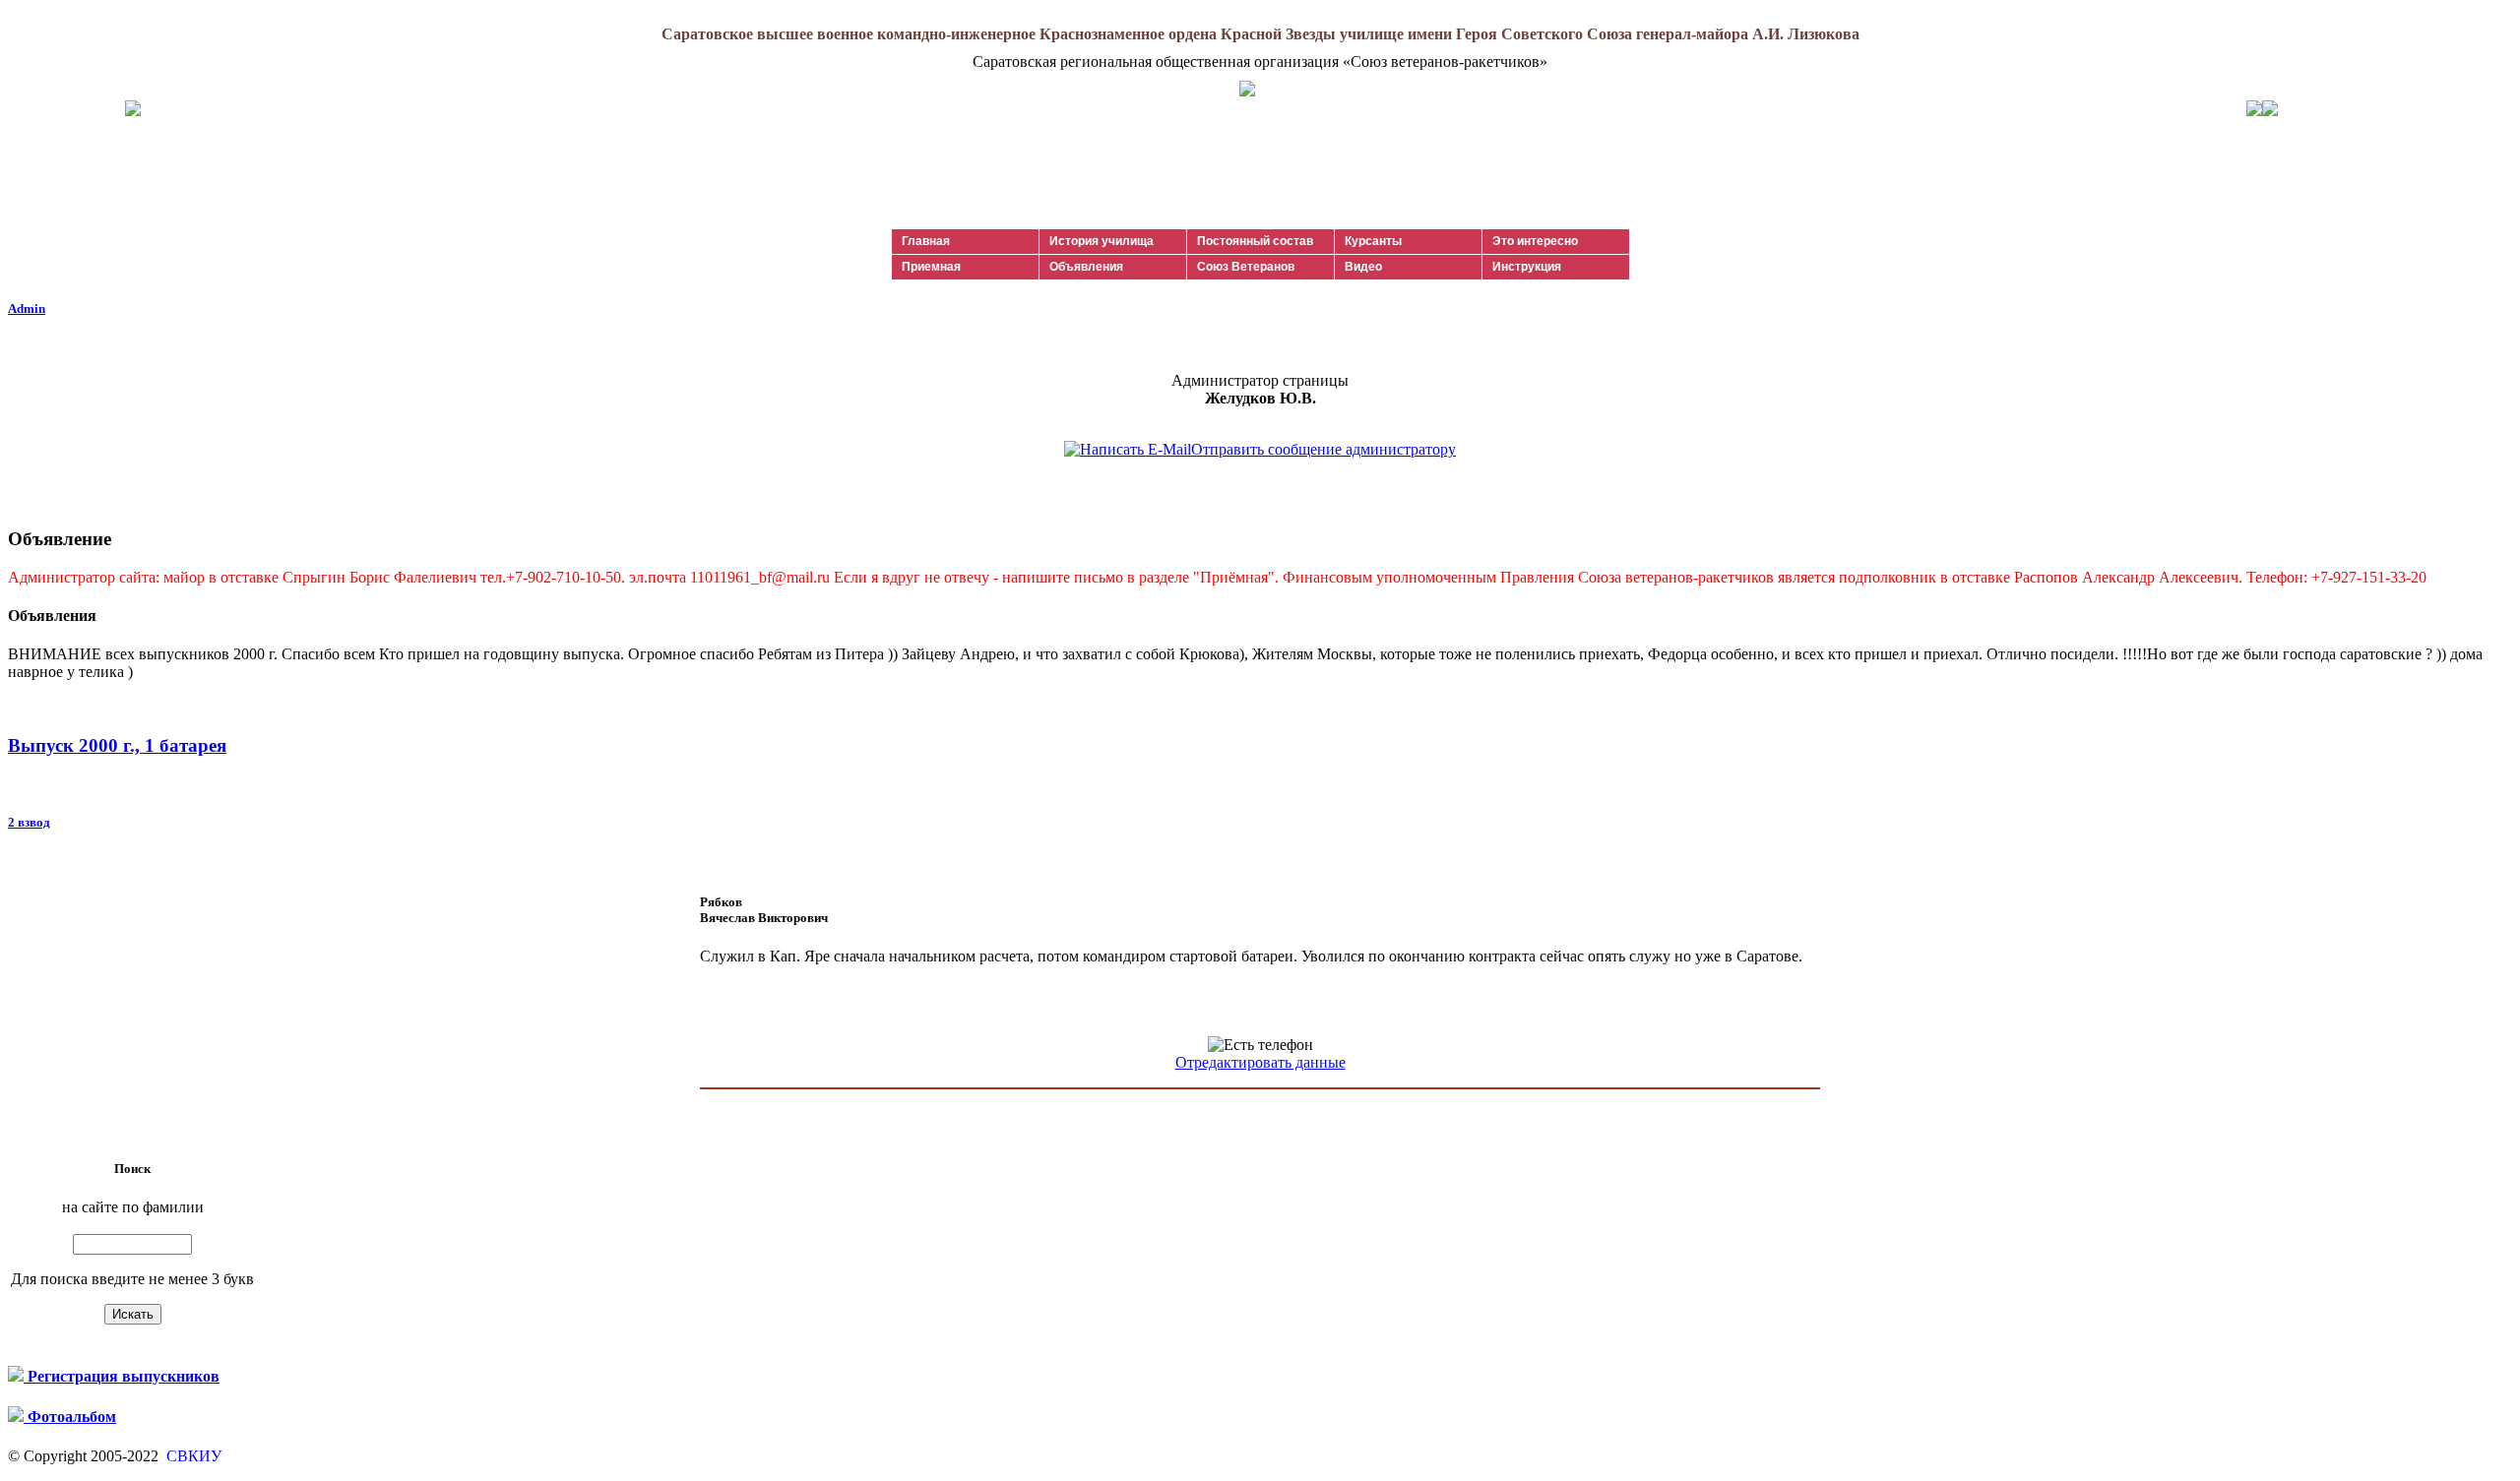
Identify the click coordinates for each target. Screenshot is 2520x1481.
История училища (1102, 241)
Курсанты (1373, 241)
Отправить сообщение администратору (1323, 449)
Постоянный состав (1255, 241)
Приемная (931, 267)
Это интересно (1535, 241)
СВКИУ (192, 1456)
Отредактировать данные (1260, 1062)
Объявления (1086, 267)
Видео (1363, 267)
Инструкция (1527, 267)
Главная (926, 241)
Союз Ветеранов (1246, 267)
